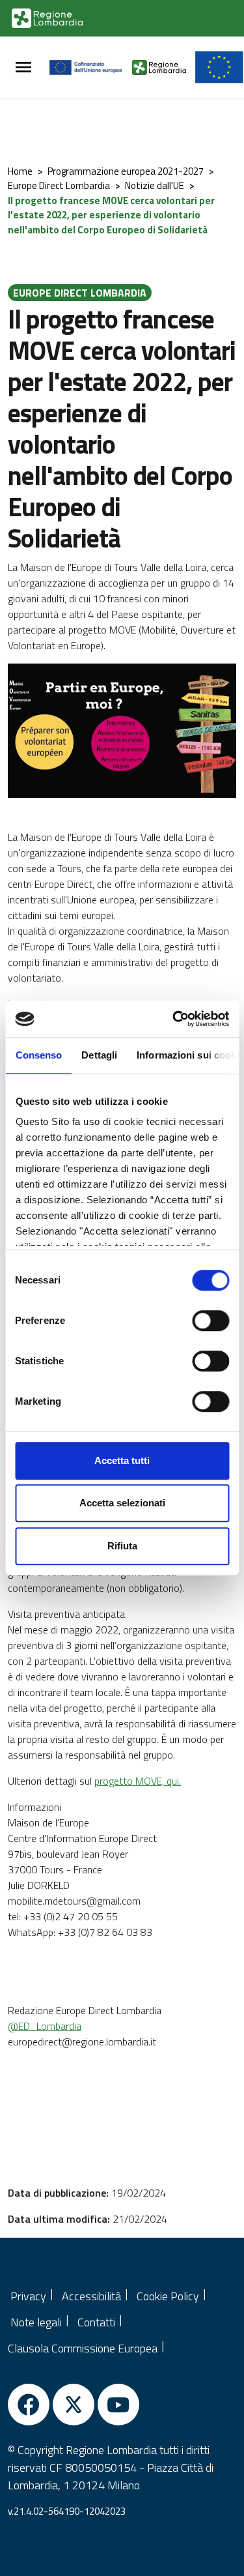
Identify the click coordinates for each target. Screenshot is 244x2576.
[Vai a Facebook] (29, 2405)
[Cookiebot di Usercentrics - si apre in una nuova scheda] (174, 1019)
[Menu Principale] (23, 67)
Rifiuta (122, 1546)
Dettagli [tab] (99, 1055)
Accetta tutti (122, 1460)
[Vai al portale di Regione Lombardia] (47, 18)
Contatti (96, 2322)
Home (20, 171)
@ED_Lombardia (45, 2026)
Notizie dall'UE (155, 185)
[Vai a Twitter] (74, 2405)
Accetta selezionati (122, 1503)
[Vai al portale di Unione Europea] (91, 67)
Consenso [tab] (38, 1055)
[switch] (210, 1321)
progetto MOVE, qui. (138, 1781)
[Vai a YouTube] (118, 2405)
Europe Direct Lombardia (59, 185)
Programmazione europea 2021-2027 (126, 171)
